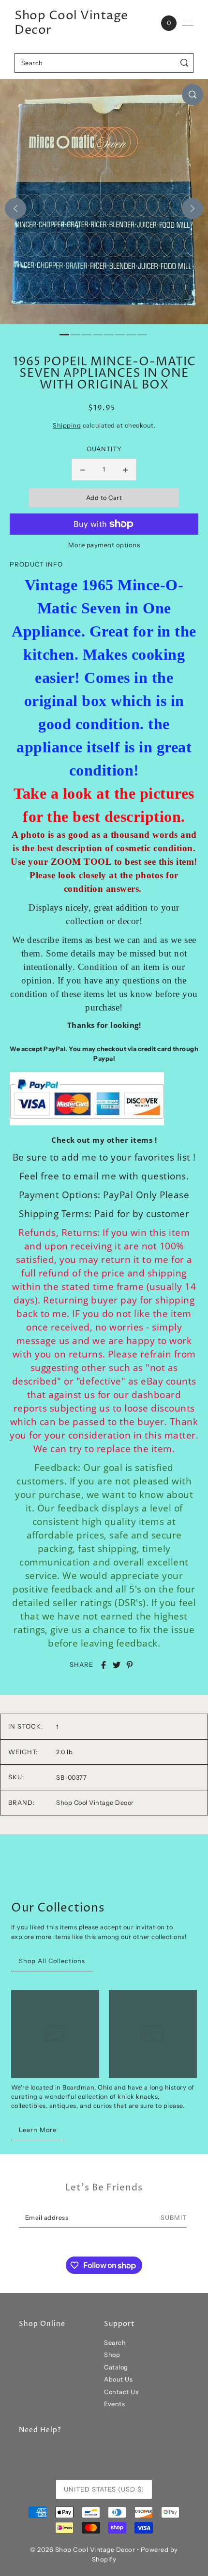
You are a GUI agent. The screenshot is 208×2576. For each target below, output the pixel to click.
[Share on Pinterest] (130, 1665)
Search (115, 2343)
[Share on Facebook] (104, 1665)
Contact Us (121, 2392)
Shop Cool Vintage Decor (71, 23)
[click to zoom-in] (193, 95)
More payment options (104, 545)
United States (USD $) (104, 2489)
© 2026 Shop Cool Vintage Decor (82, 2549)
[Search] (185, 63)
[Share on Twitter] (117, 1665)
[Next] (193, 208)
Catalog (116, 2367)
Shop (112, 2355)
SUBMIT (174, 2218)
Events (114, 2404)
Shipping (67, 425)
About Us (118, 2379)
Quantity (104, 449)
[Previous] (15, 208)
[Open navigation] (188, 23)
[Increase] (125, 470)
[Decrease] (83, 470)
